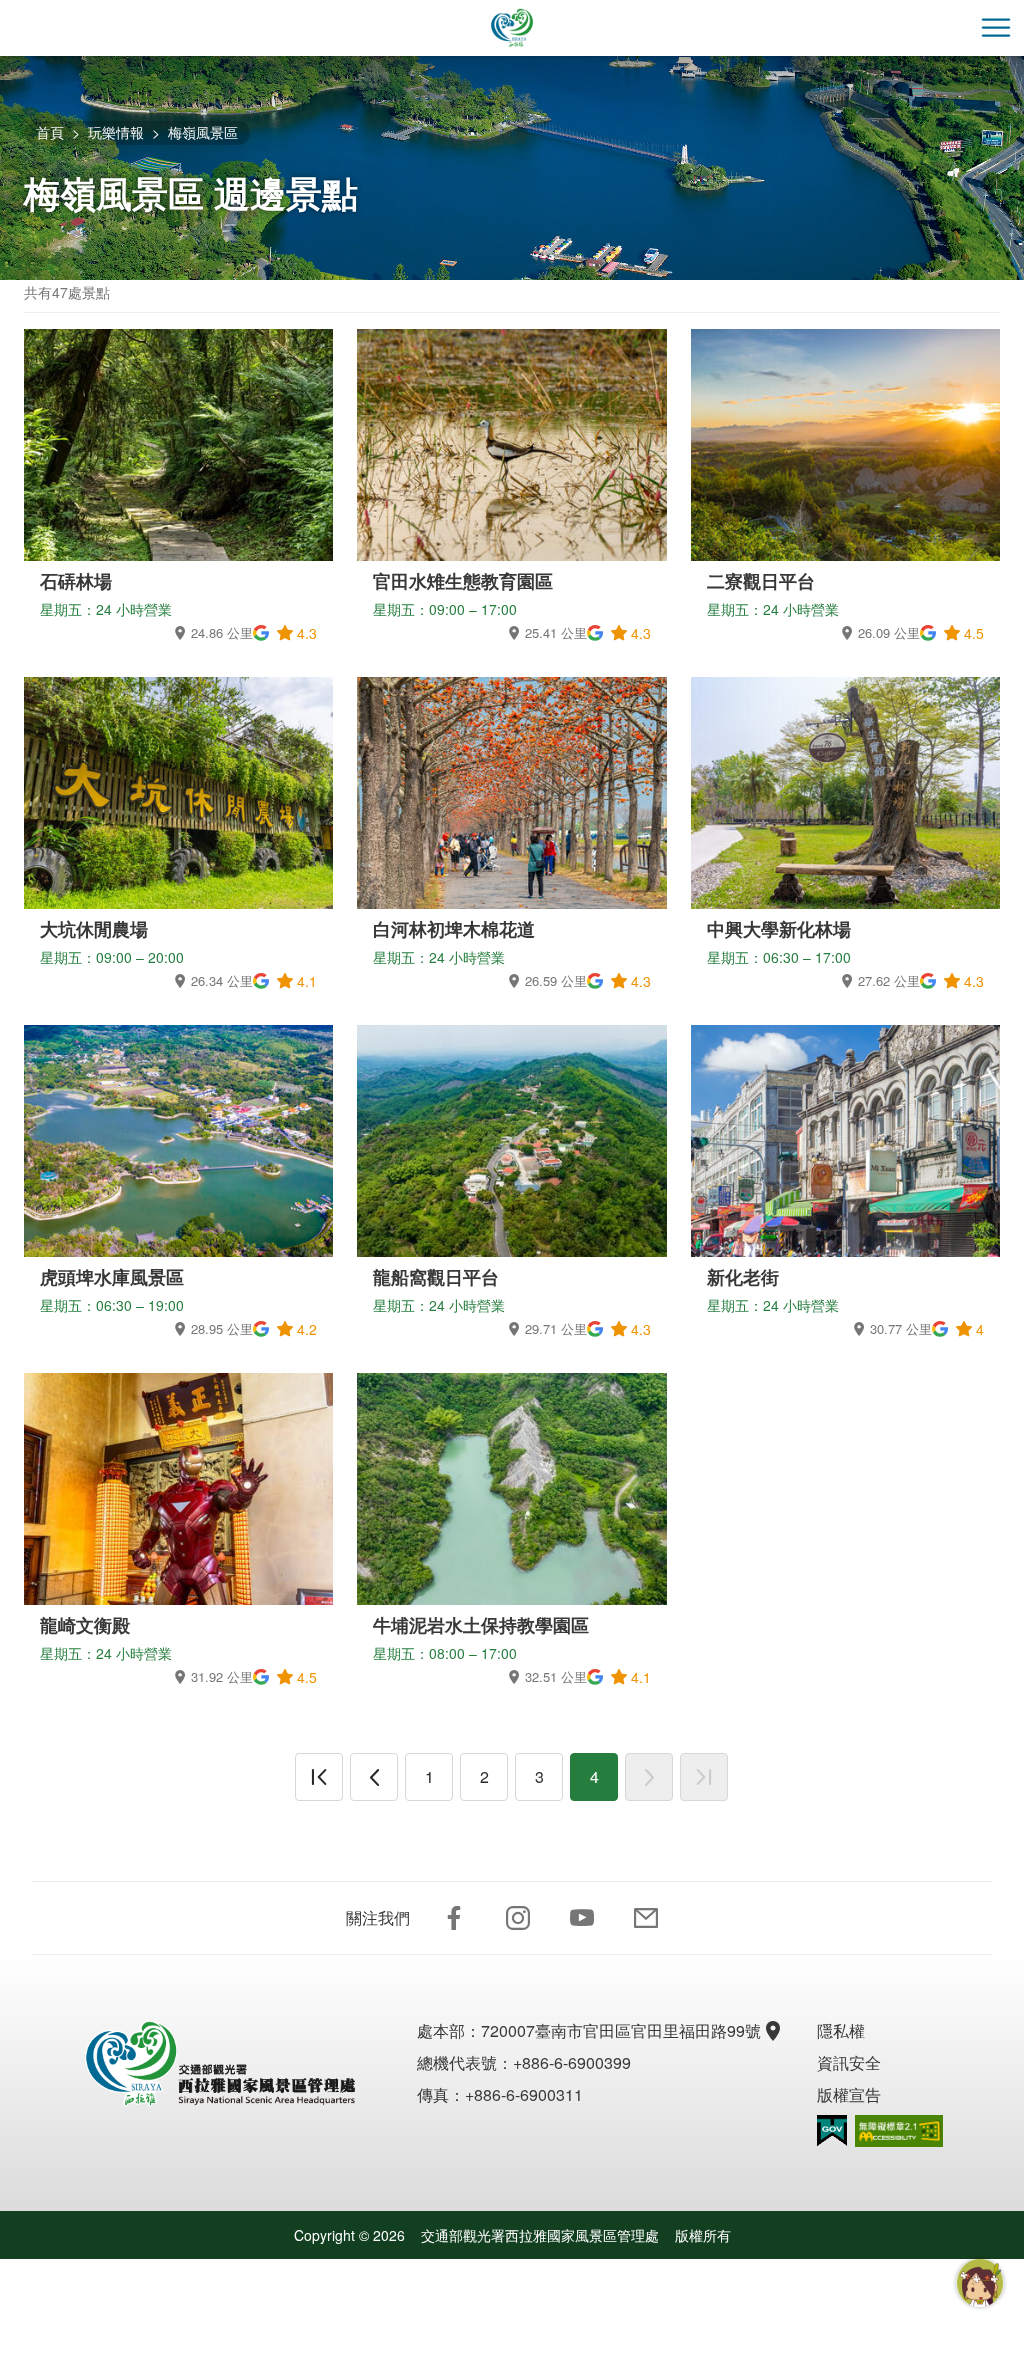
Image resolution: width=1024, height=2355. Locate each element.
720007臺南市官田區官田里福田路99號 (621, 2030)
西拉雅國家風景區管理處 (512, 28)
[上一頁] (374, 1777)
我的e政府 (832, 2130)
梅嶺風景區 (203, 132)
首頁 (50, 132)
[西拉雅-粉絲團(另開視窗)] (454, 1918)
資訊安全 (849, 2062)
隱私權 (841, 2030)
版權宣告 (849, 2094)
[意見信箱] (646, 1918)
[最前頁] (319, 1777)
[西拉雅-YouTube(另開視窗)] (582, 1918)
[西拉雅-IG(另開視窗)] (518, 1918)
